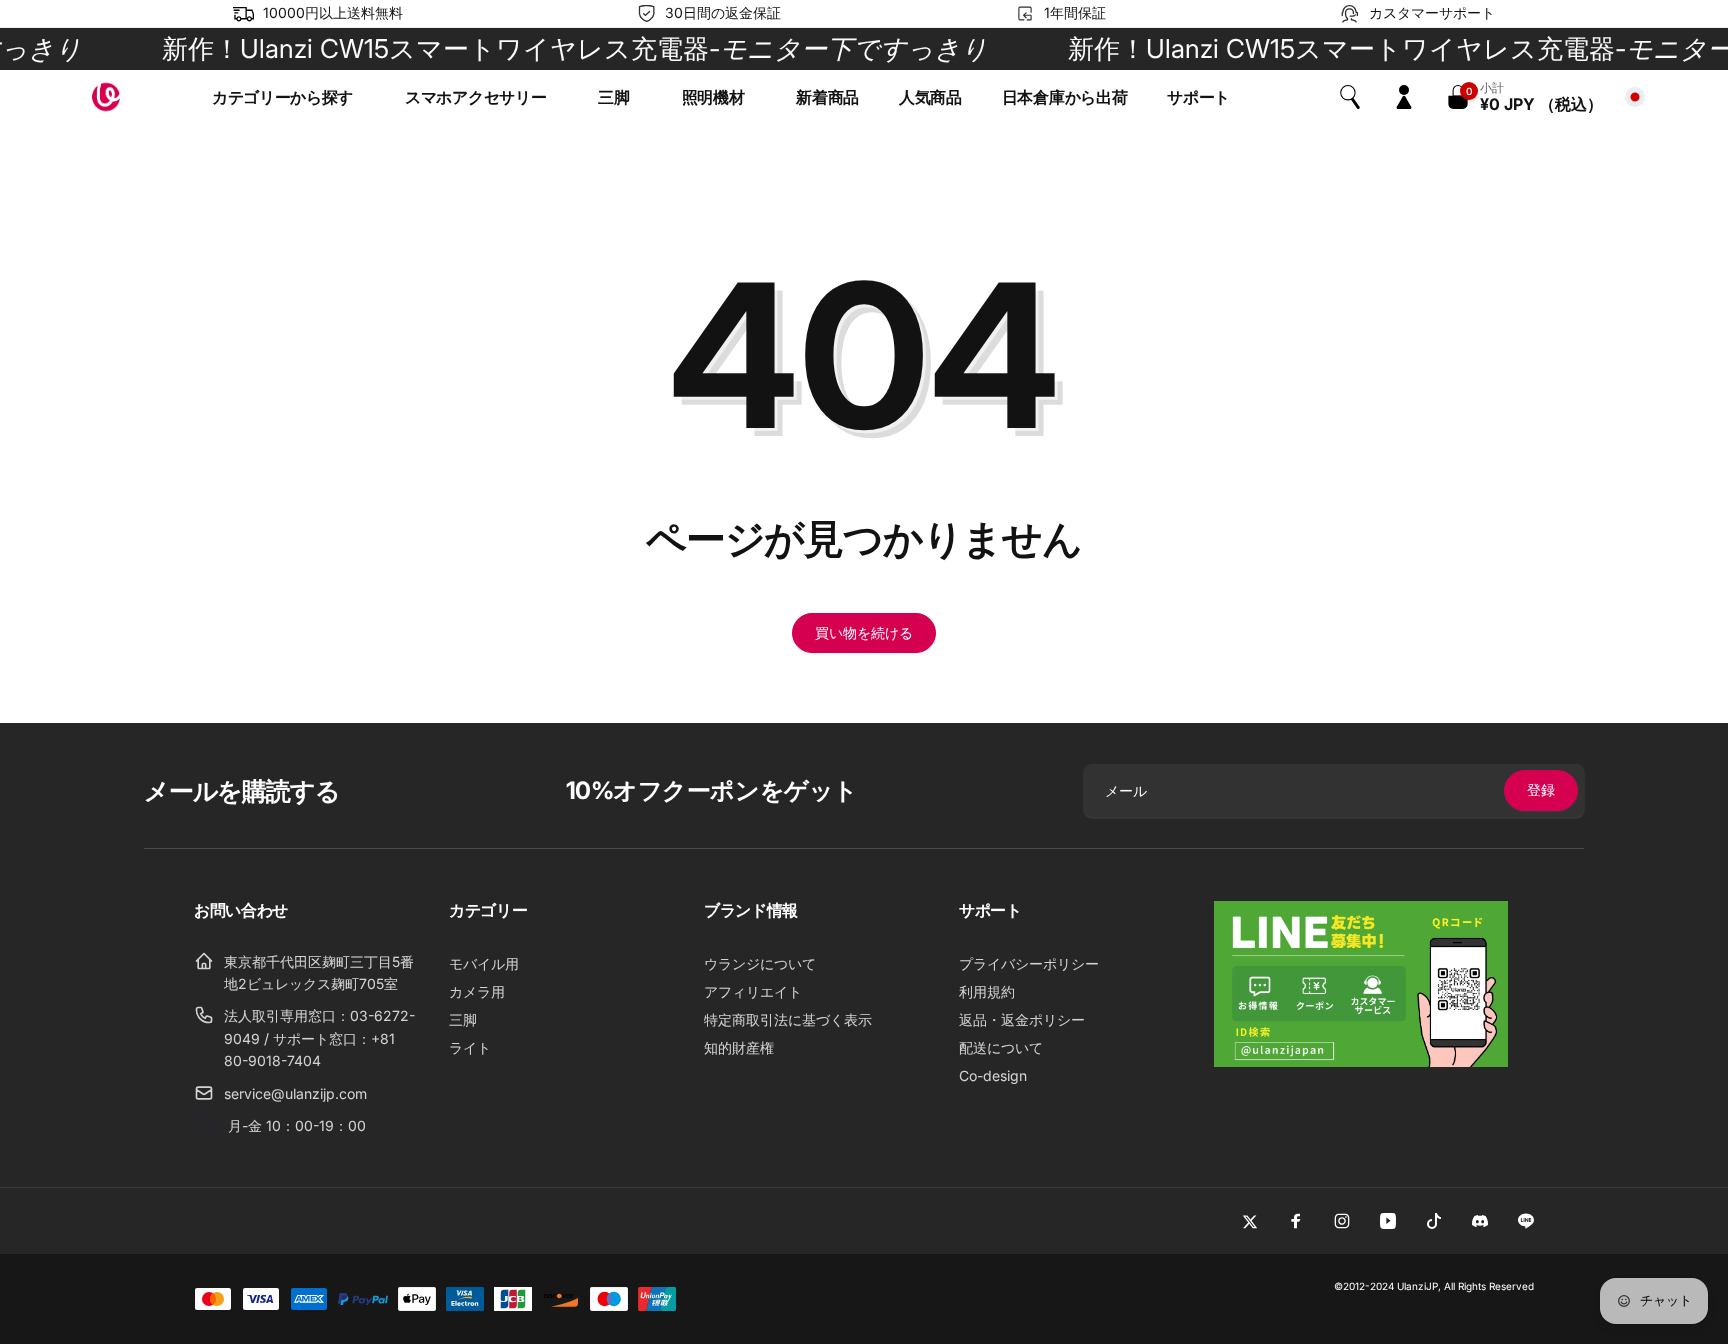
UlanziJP (1417, 1286)
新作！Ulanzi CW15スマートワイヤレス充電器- (549, 48)
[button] (288, 97)
